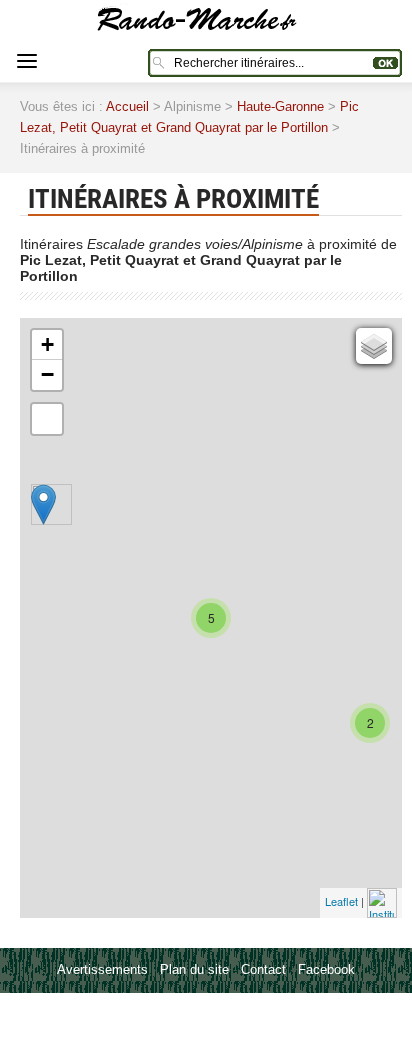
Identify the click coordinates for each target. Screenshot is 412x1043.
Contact (263, 969)
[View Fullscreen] (47, 419)
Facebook (326, 969)
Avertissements (102, 969)
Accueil (127, 106)
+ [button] (47, 344)
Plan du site (194, 969)
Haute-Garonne (280, 106)
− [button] (47, 374)
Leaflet (341, 901)
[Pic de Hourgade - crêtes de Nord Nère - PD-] (43, 504)
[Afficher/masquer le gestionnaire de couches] (374, 346)
